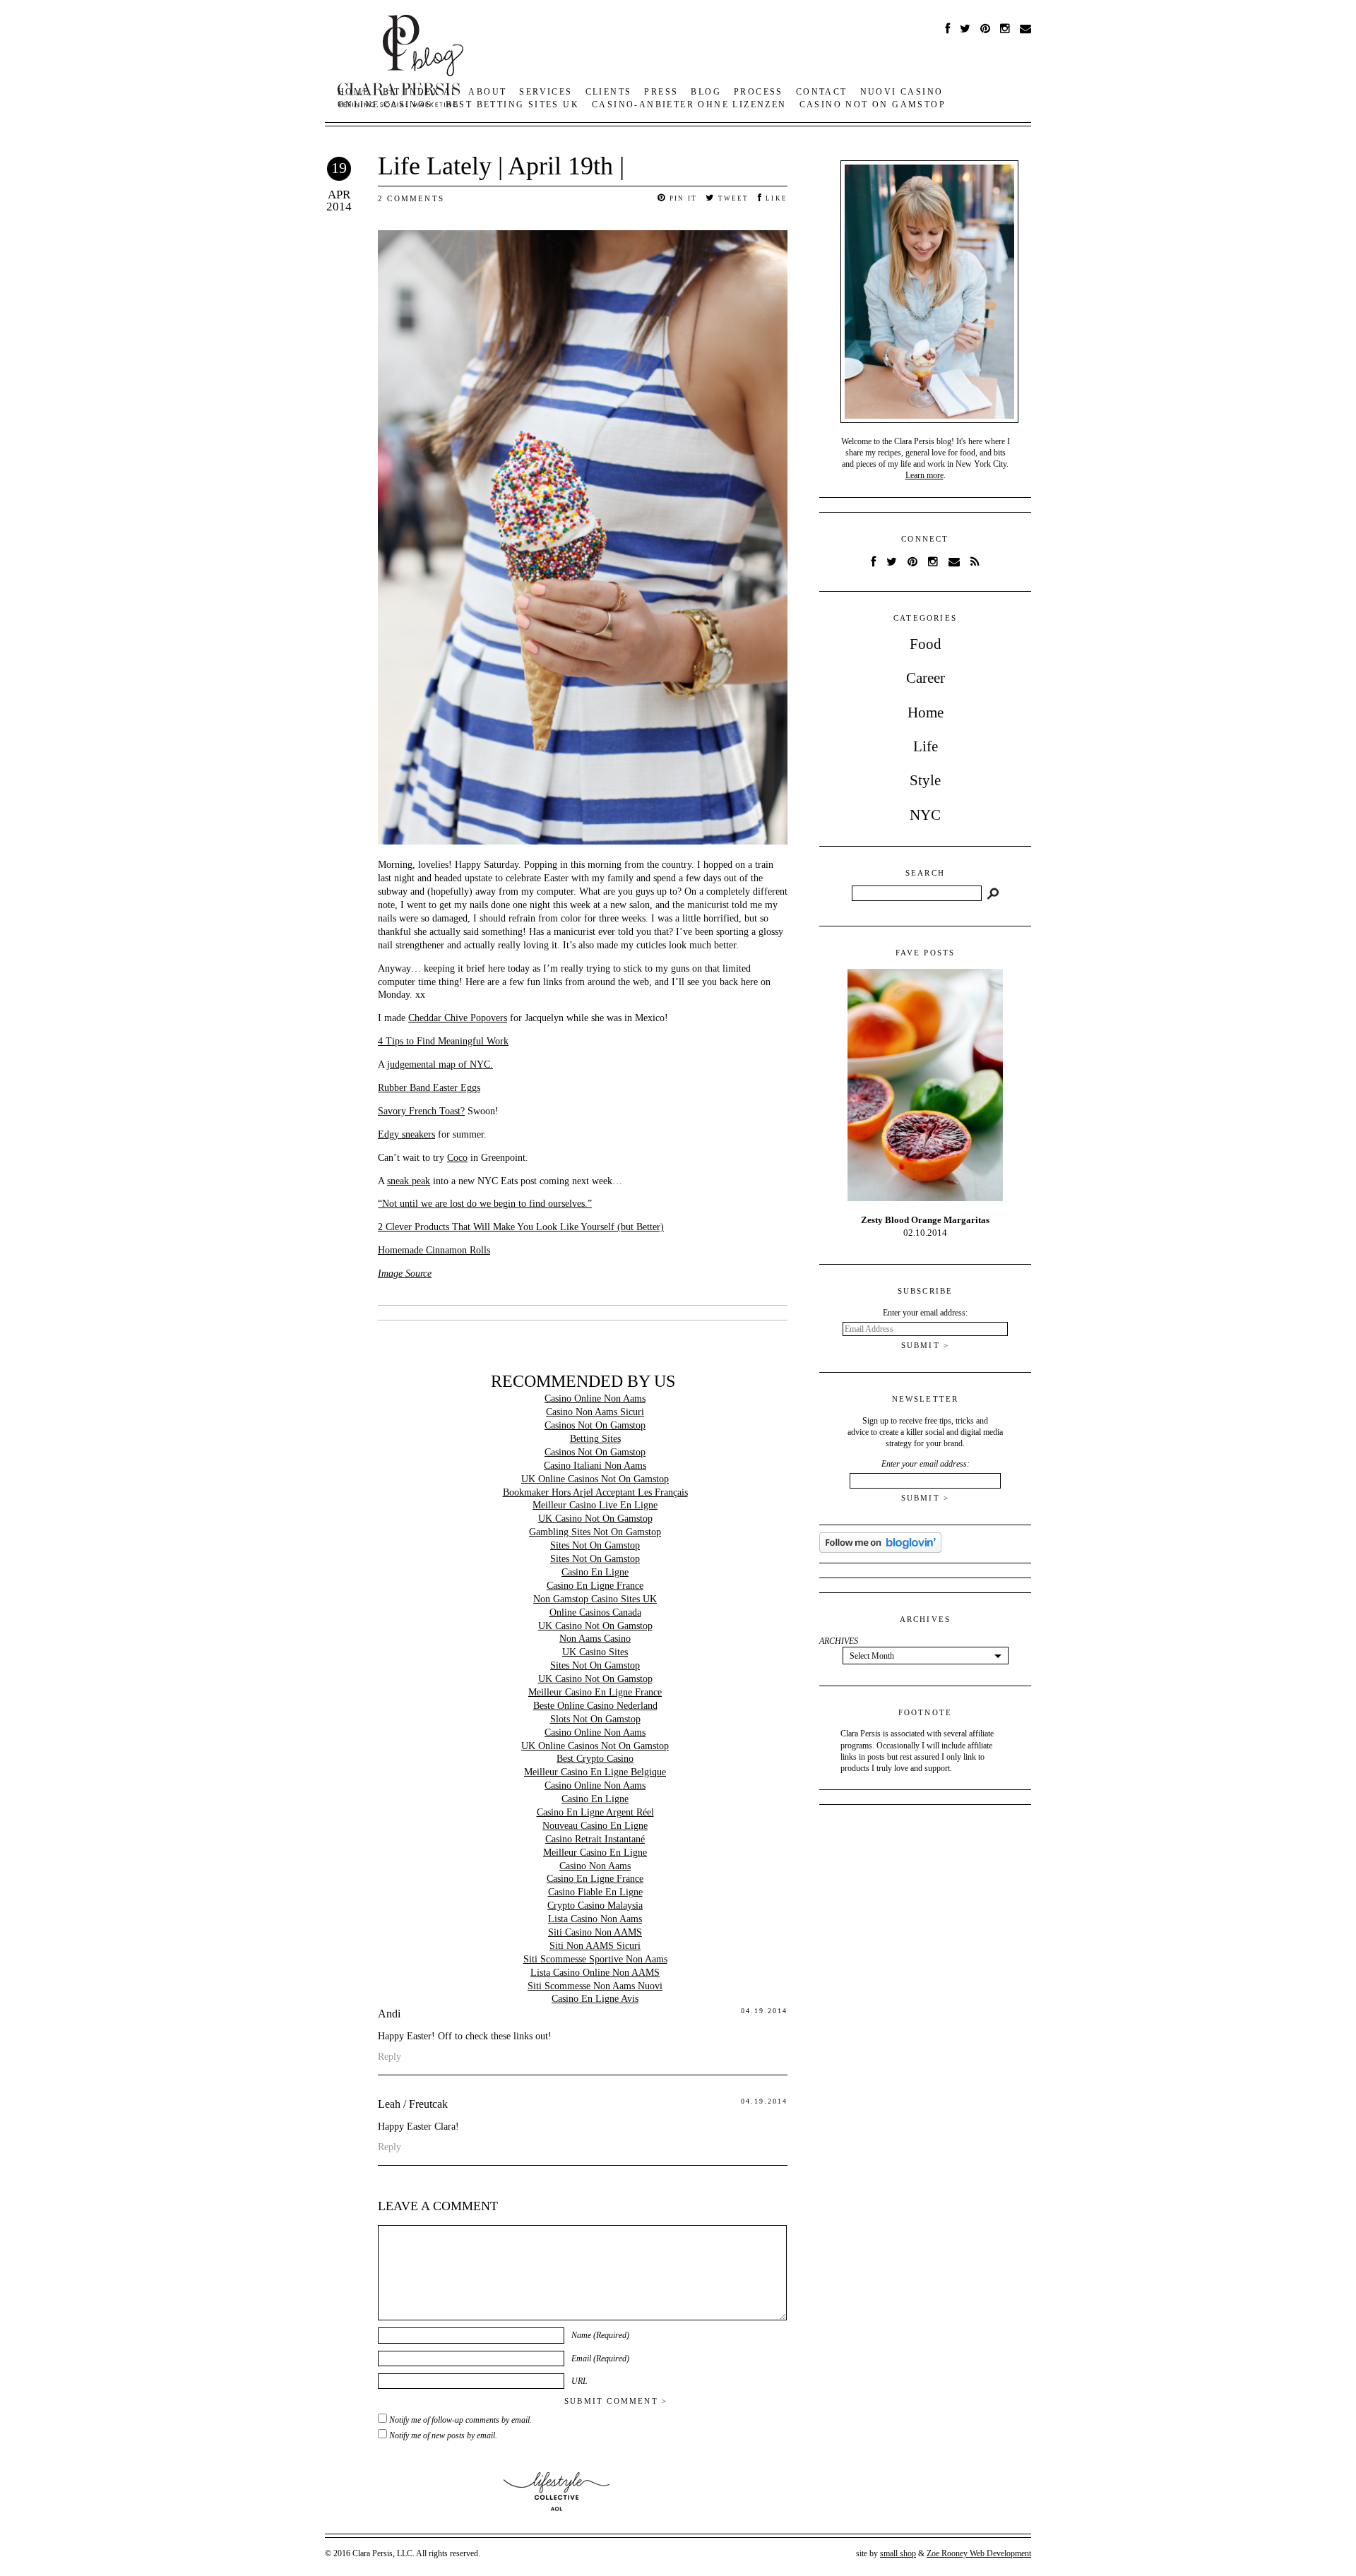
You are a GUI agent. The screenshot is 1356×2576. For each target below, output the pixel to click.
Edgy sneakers (406, 1134)
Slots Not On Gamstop (595, 1719)
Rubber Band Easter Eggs (429, 1088)
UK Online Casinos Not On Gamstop (595, 1479)
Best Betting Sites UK (512, 105)
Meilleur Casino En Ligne (595, 1853)
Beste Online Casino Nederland (595, 1706)
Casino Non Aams (595, 1866)
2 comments (411, 198)
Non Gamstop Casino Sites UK (595, 1599)
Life (926, 746)
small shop (898, 2553)
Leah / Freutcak (413, 2104)
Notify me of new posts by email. (443, 2435)
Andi (389, 2014)
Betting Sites (595, 1439)
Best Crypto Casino (595, 1759)
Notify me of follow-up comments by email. (460, 2420)
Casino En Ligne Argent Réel (595, 1812)
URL (579, 2381)
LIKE (775, 198)
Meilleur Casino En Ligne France (595, 1692)
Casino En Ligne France (595, 1586)
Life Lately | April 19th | (501, 166)
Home (926, 712)
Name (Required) (600, 2335)
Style (925, 780)
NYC (925, 815)
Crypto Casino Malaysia (595, 1906)
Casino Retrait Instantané (595, 1839)
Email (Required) (600, 2359)
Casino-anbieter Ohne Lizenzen (689, 105)
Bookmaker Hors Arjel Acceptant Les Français (595, 1492)
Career (926, 678)
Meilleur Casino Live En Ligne (595, 1505)
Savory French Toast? (421, 1111)
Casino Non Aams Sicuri (595, 1412)
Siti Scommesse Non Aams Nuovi (595, 1986)
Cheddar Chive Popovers (458, 1018)
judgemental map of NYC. (440, 1065)
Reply (389, 2057)
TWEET (732, 198)
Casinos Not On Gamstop (595, 1425)
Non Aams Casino (595, 1639)
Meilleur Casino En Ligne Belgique (595, 1772)
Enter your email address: (926, 1464)
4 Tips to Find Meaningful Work (443, 1041)
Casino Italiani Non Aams (595, 1466)
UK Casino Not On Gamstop (595, 1519)
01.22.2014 (925, 1226)
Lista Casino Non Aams (595, 1919)
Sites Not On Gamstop (595, 1545)
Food (926, 644)
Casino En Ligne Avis (595, 1999)
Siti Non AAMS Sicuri (595, 1946)
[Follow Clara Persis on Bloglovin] (880, 1550)
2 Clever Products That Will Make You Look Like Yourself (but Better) (521, 1227)
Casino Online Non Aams (595, 1399)
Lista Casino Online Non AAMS (595, 1973)
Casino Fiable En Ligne (595, 1892)
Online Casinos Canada (595, 1612)
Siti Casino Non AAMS (595, 1932)
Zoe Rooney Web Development (979, 2553)
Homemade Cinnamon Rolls (434, 1250)
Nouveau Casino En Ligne (595, 1826)
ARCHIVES (839, 1641)
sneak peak (409, 1181)
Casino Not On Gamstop (873, 105)
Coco (457, 1158)
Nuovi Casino (902, 92)
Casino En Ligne (595, 1572)
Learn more (924, 475)
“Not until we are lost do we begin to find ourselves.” (485, 1204)
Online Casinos (385, 105)
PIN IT (682, 198)
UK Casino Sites (595, 1652)
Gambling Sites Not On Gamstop (595, 1532)
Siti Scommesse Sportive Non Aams (595, 1959)
